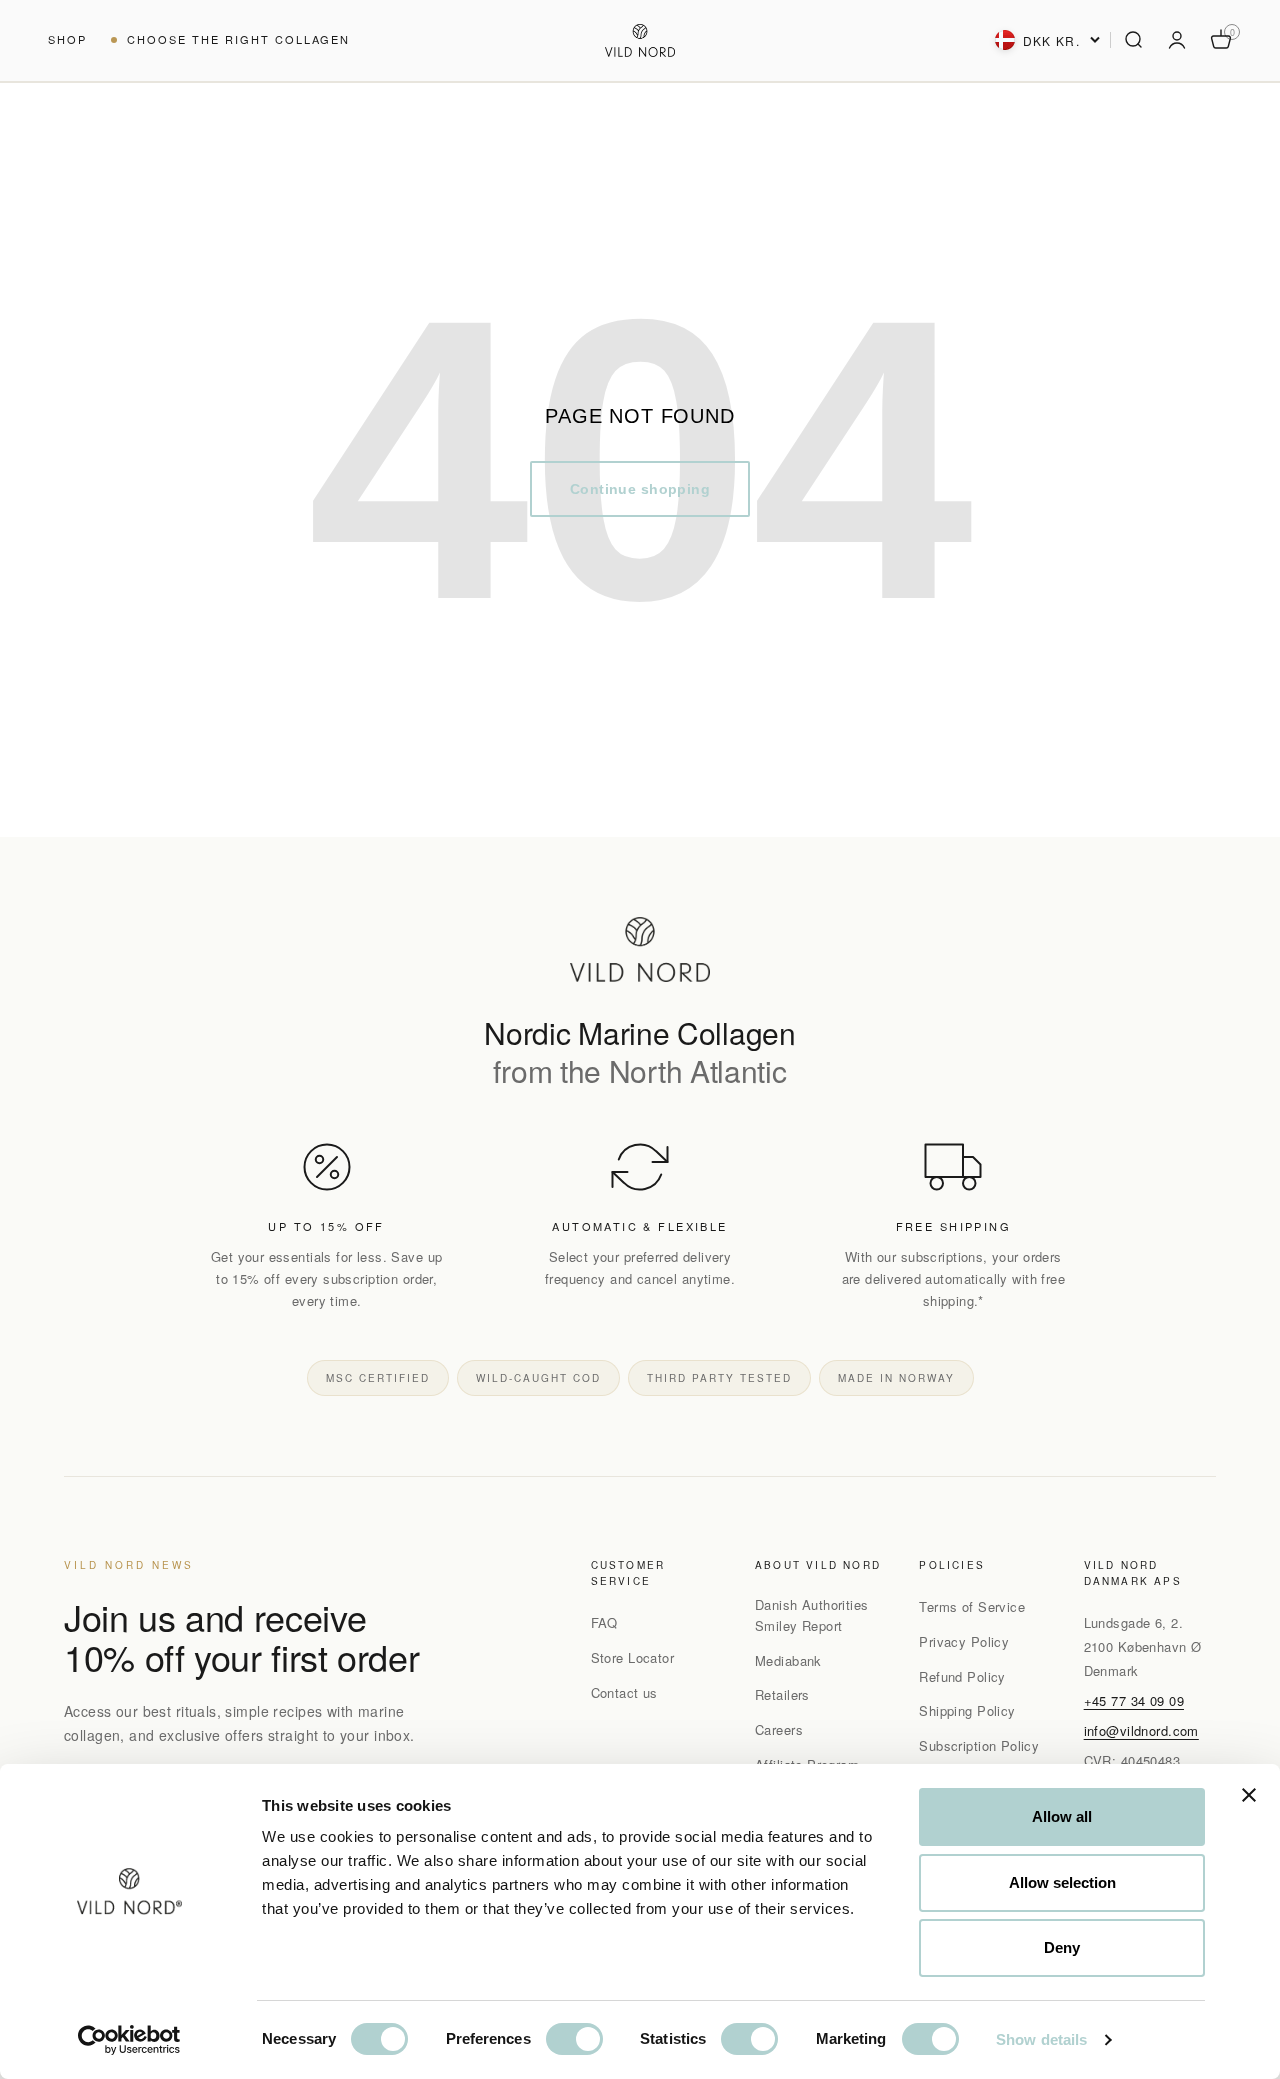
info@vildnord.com (1141, 1730)
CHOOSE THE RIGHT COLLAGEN (239, 39)
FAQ (604, 1622)
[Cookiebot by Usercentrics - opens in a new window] (129, 2040)
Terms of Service (972, 1606)
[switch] (574, 2039)
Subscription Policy (979, 1745)
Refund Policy (962, 1676)
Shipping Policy (967, 1710)
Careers (779, 1729)
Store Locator (632, 1657)
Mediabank (788, 1660)
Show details (1041, 2039)
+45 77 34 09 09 (1134, 1700)
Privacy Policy (964, 1641)
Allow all (1062, 1816)
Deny (1062, 1947)
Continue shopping (640, 489)
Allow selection (1062, 1882)
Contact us (624, 1692)
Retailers (782, 1694)
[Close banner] (1249, 1795)
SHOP (67, 39)
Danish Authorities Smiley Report (812, 1615)
